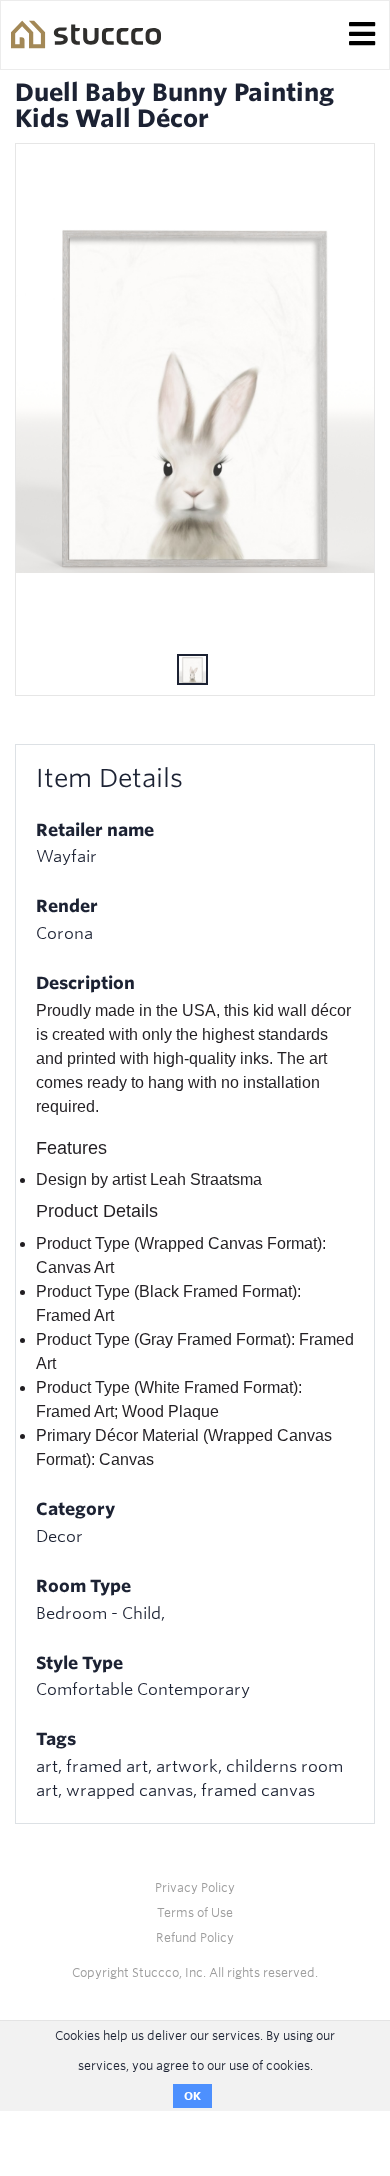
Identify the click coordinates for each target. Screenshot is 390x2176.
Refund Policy (195, 1937)
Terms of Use (195, 1912)
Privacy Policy (195, 1887)
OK (192, 2096)
